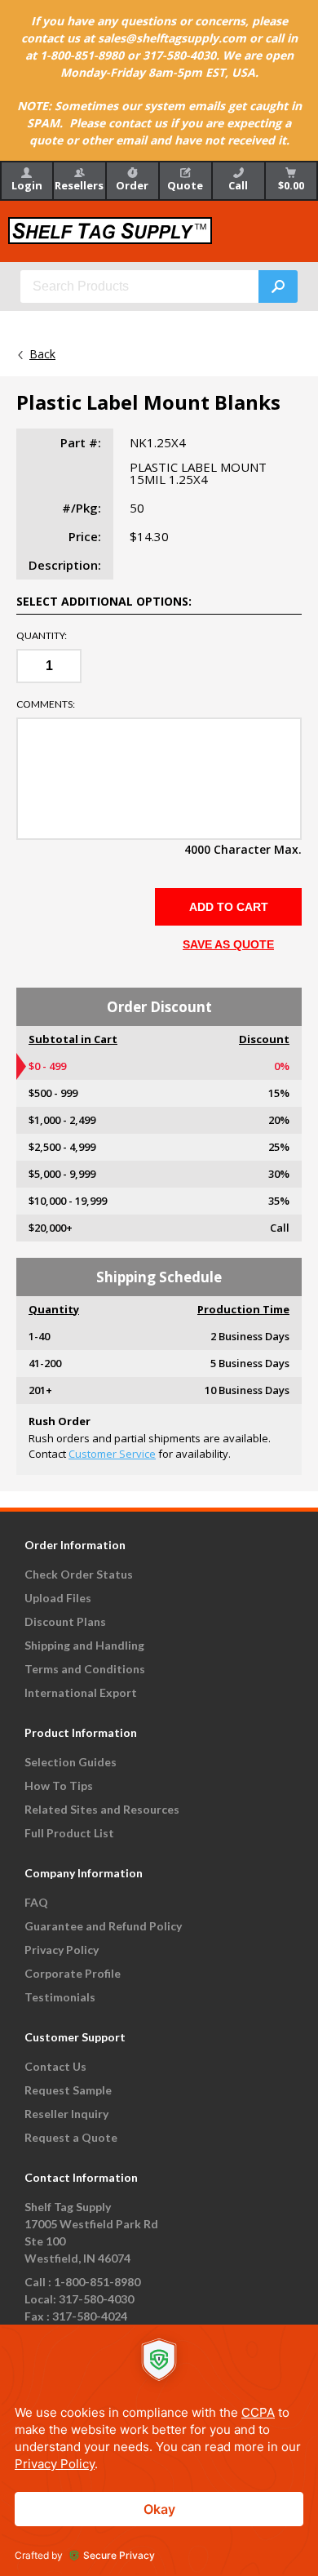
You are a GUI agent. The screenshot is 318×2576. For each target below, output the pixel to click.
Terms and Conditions (85, 1669)
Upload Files (58, 1598)
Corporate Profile (73, 1973)
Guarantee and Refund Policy (103, 1926)
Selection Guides (71, 1762)
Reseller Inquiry (66, 2114)
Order (132, 185)
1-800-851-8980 (97, 2282)
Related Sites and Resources (102, 1809)
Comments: (46, 704)
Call (238, 185)
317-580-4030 (96, 2299)
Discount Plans (65, 1621)
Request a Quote (71, 2137)
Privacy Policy (62, 1950)
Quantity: (42, 636)
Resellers (79, 185)
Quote (185, 185)
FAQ (36, 1902)
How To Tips (59, 1785)
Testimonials (60, 1997)
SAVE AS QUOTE (228, 944)
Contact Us (55, 2066)
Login (27, 185)
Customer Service (112, 1454)
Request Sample (68, 2090)
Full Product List (69, 1833)
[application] (159, 2450)
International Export (81, 1692)
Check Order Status (79, 1574)
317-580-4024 (90, 2316)
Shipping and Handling (84, 1645)
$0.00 (291, 185)
